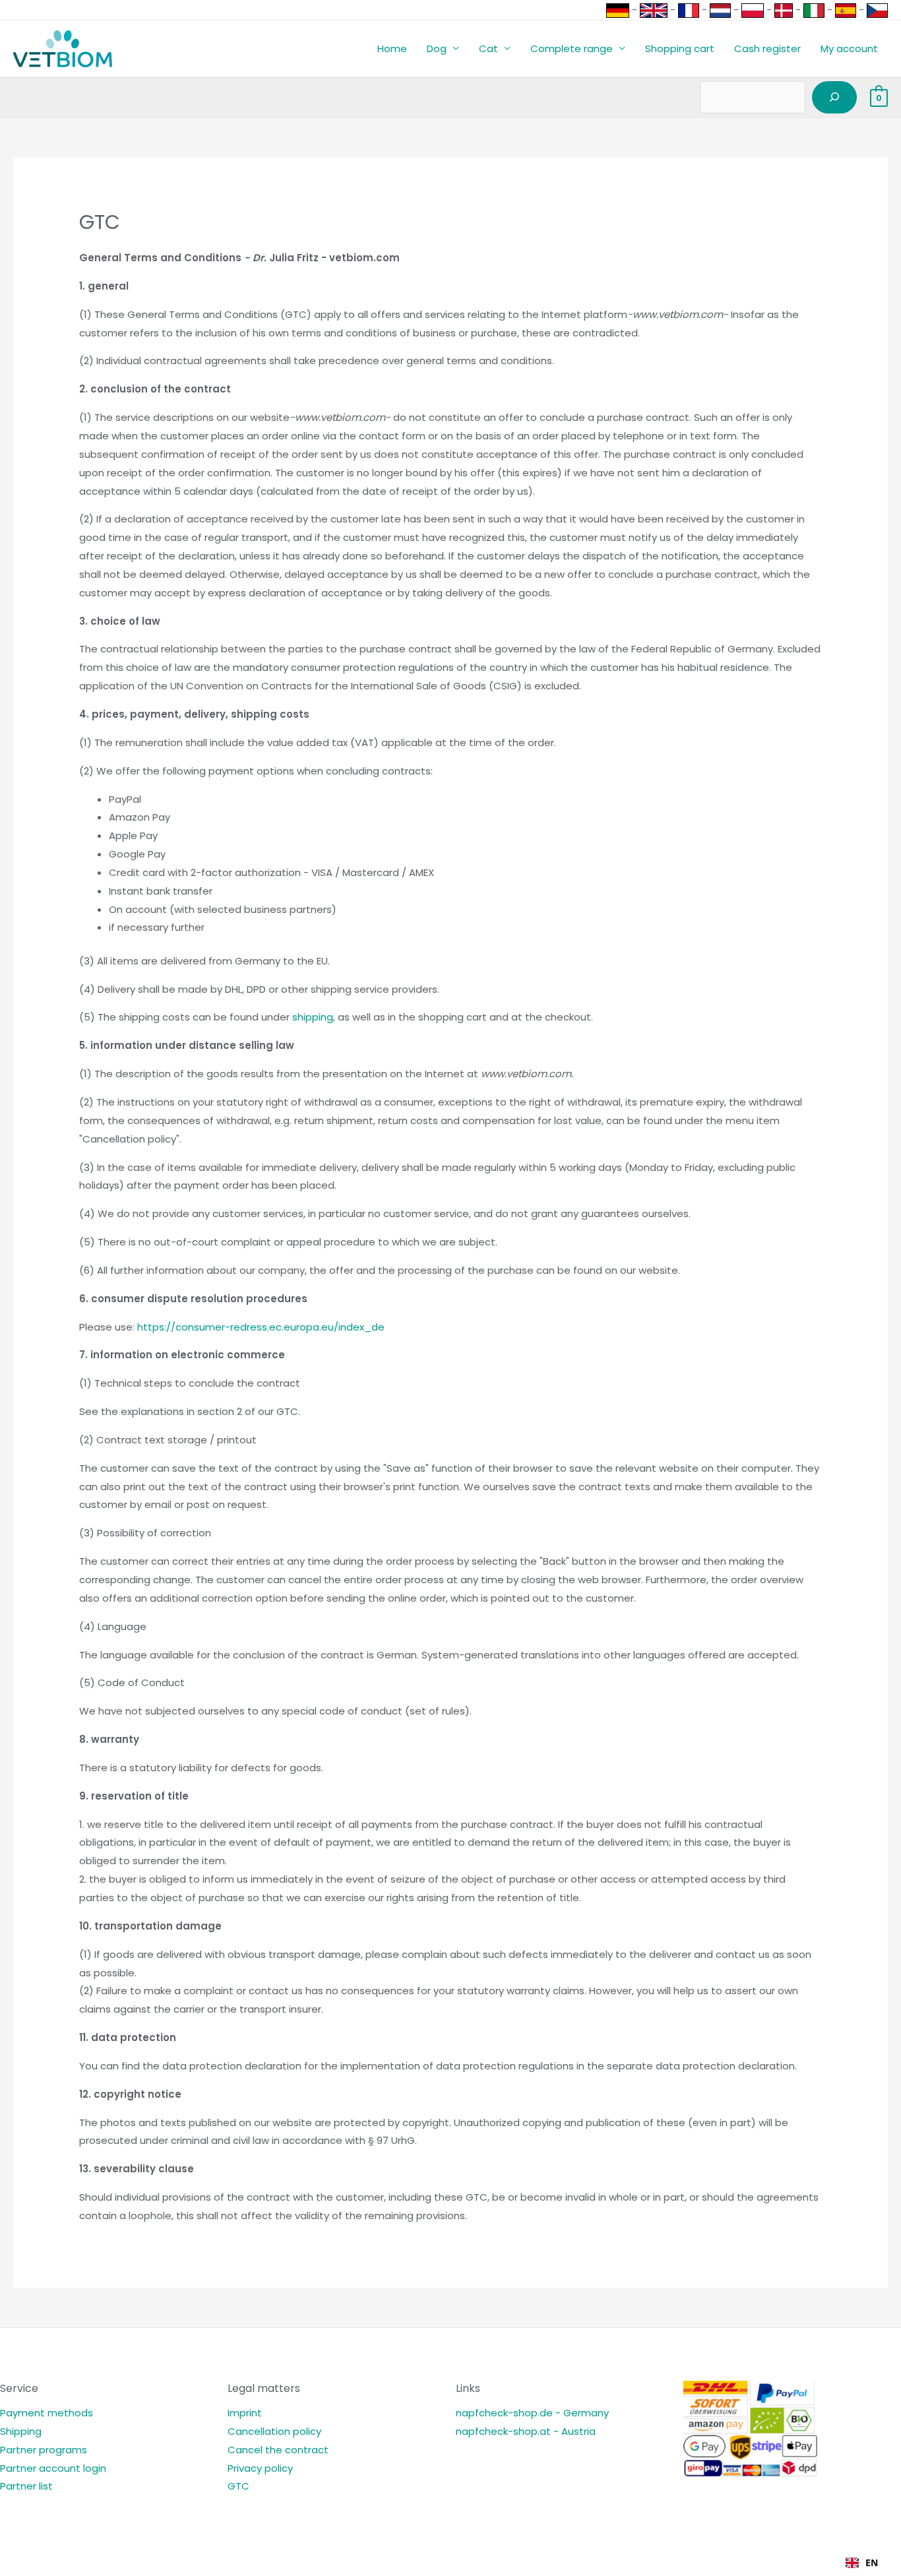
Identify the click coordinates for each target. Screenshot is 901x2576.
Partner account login (53, 2468)
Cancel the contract (278, 2450)
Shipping (21, 2431)
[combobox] (862, 2563)
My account (849, 48)
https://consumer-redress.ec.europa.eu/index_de (261, 1327)
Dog (437, 48)
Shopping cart (680, 48)
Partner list (26, 2486)
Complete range (572, 48)
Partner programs (44, 2450)
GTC (238, 2486)
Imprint (245, 2413)
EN (872, 2562)
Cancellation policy (274, 2431)
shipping (313, 1017)
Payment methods (47, 2413)
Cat (488, 48)
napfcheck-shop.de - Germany (532, 2413)
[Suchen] (834, 98)
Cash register (767, 48)
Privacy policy (260, 2468)
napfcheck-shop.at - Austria (526, 2431)
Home (392, 48)
